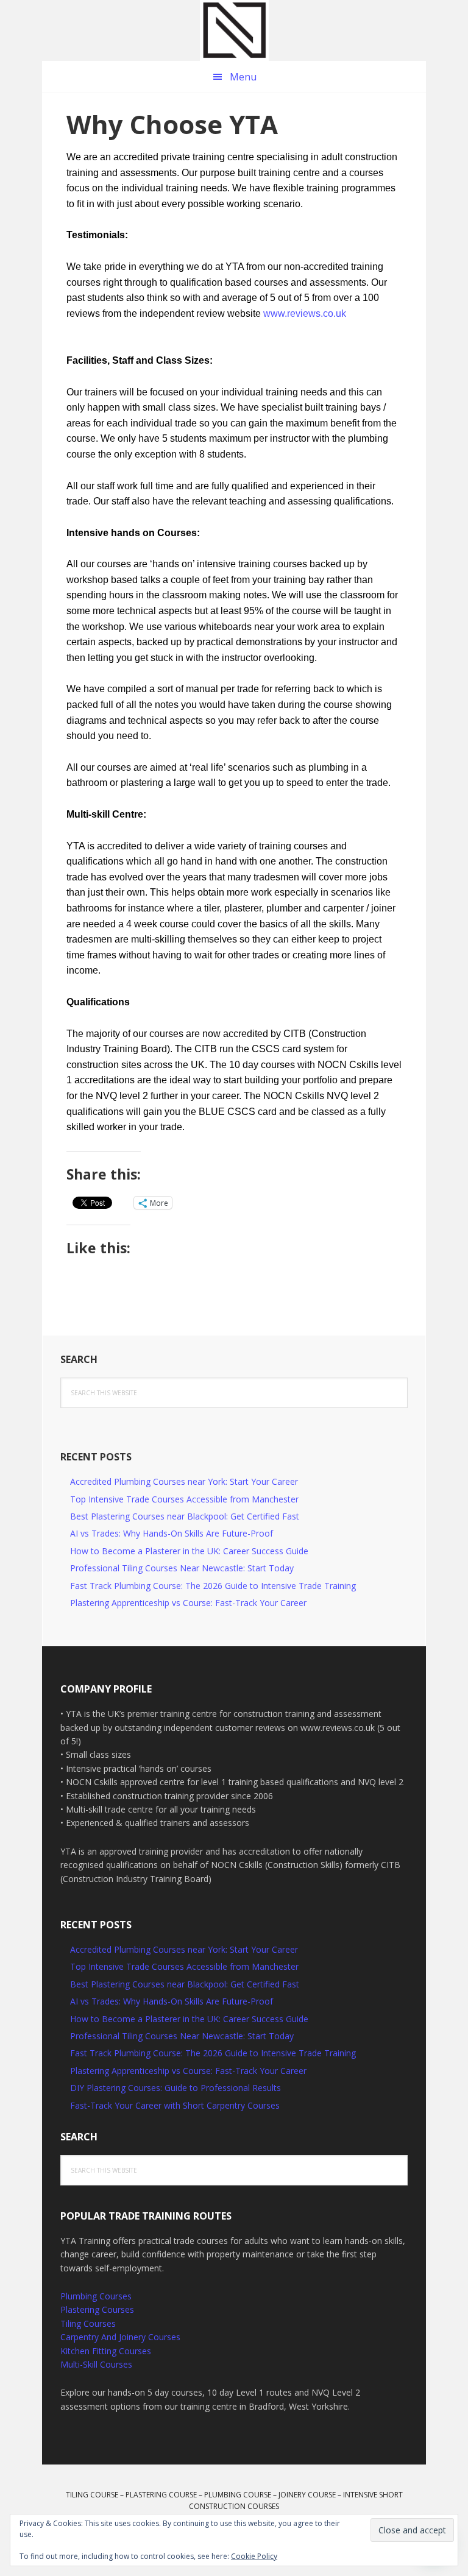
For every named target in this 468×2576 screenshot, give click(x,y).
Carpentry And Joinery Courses (120, 2337)
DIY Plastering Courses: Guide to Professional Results (175, 2088)
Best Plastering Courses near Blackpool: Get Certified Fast (185, 1516)
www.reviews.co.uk (305, 313)
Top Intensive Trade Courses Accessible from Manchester (184, 1499)
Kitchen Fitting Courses (106, 2351)
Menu (243, 77)
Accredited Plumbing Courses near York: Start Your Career (184, 1481)
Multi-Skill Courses (96, 2364)
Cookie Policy (254, 2556)
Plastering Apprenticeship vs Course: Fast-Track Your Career (188, 1603)
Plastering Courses (97, 2309)
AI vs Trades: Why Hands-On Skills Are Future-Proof (172, 1533)
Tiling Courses (88, 2323)
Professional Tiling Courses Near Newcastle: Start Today (182, 1568)
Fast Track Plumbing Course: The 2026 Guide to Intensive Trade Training (213, 1586)
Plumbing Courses (96, 2296)
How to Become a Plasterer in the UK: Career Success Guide (189, 1551)
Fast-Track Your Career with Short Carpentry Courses (175, 2105)
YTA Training (234, 30)
